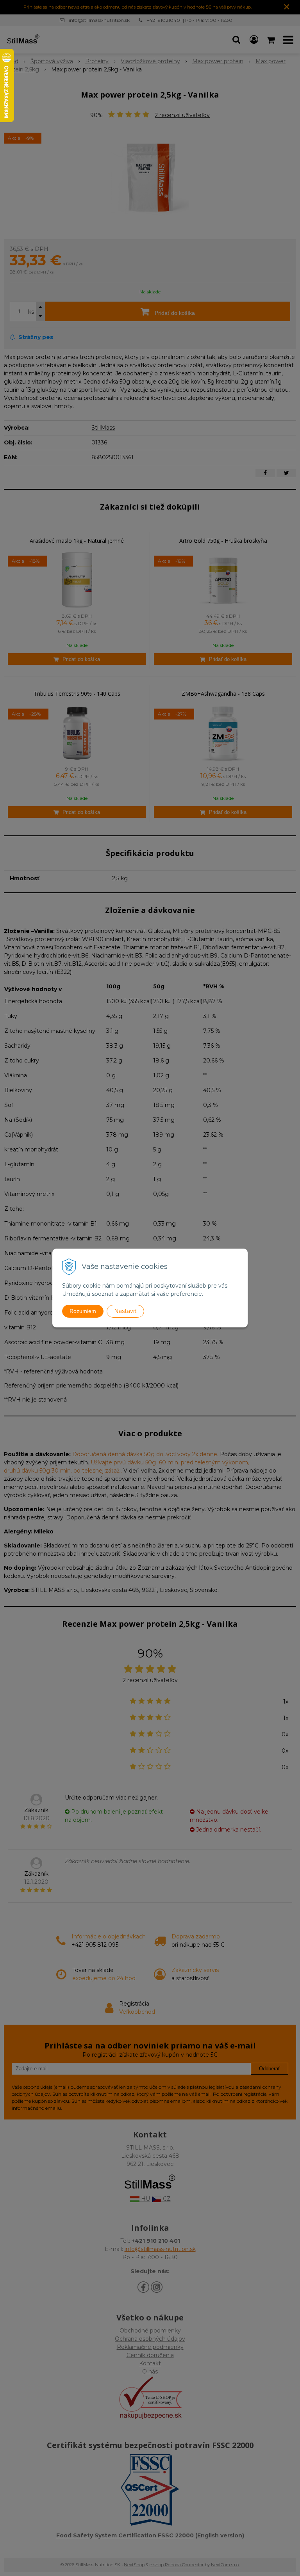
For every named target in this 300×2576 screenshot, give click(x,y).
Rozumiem (83, 1311)
